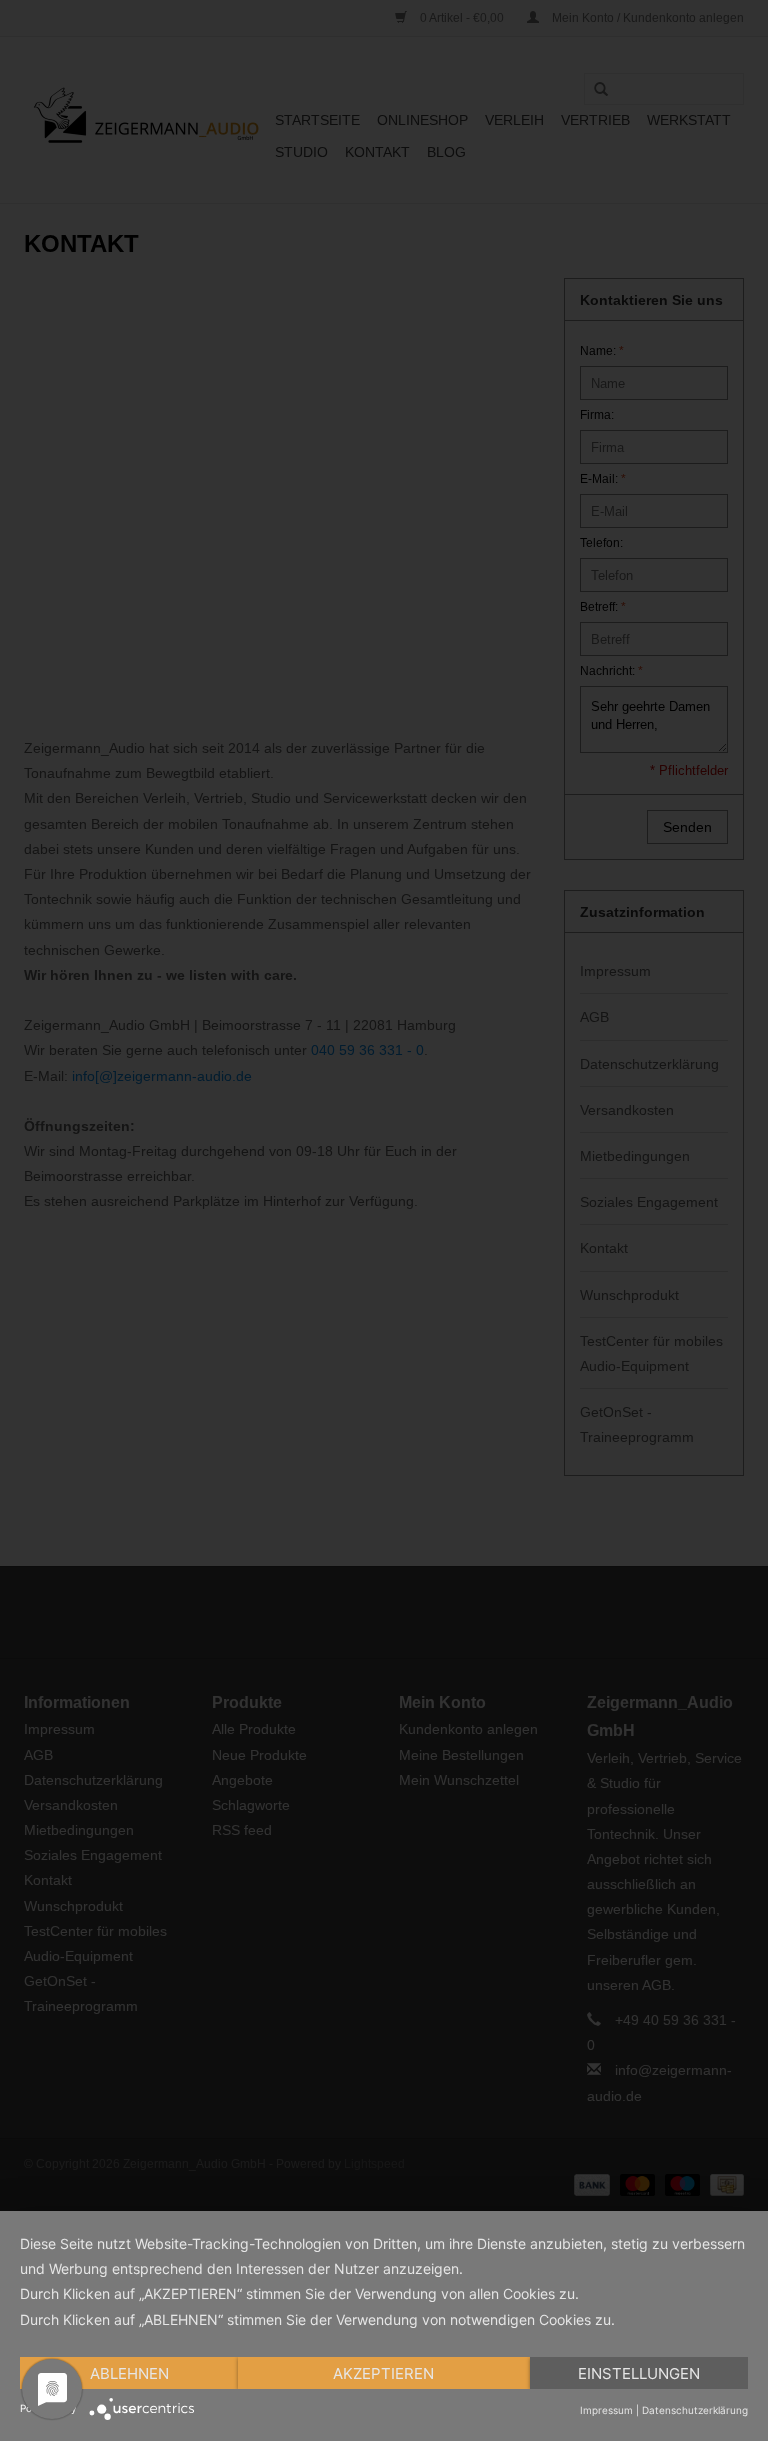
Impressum (606, 2410)
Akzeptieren (383, 2373)
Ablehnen (129, 2373)
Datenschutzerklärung (695, 2410)
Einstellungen (639, 2373)
